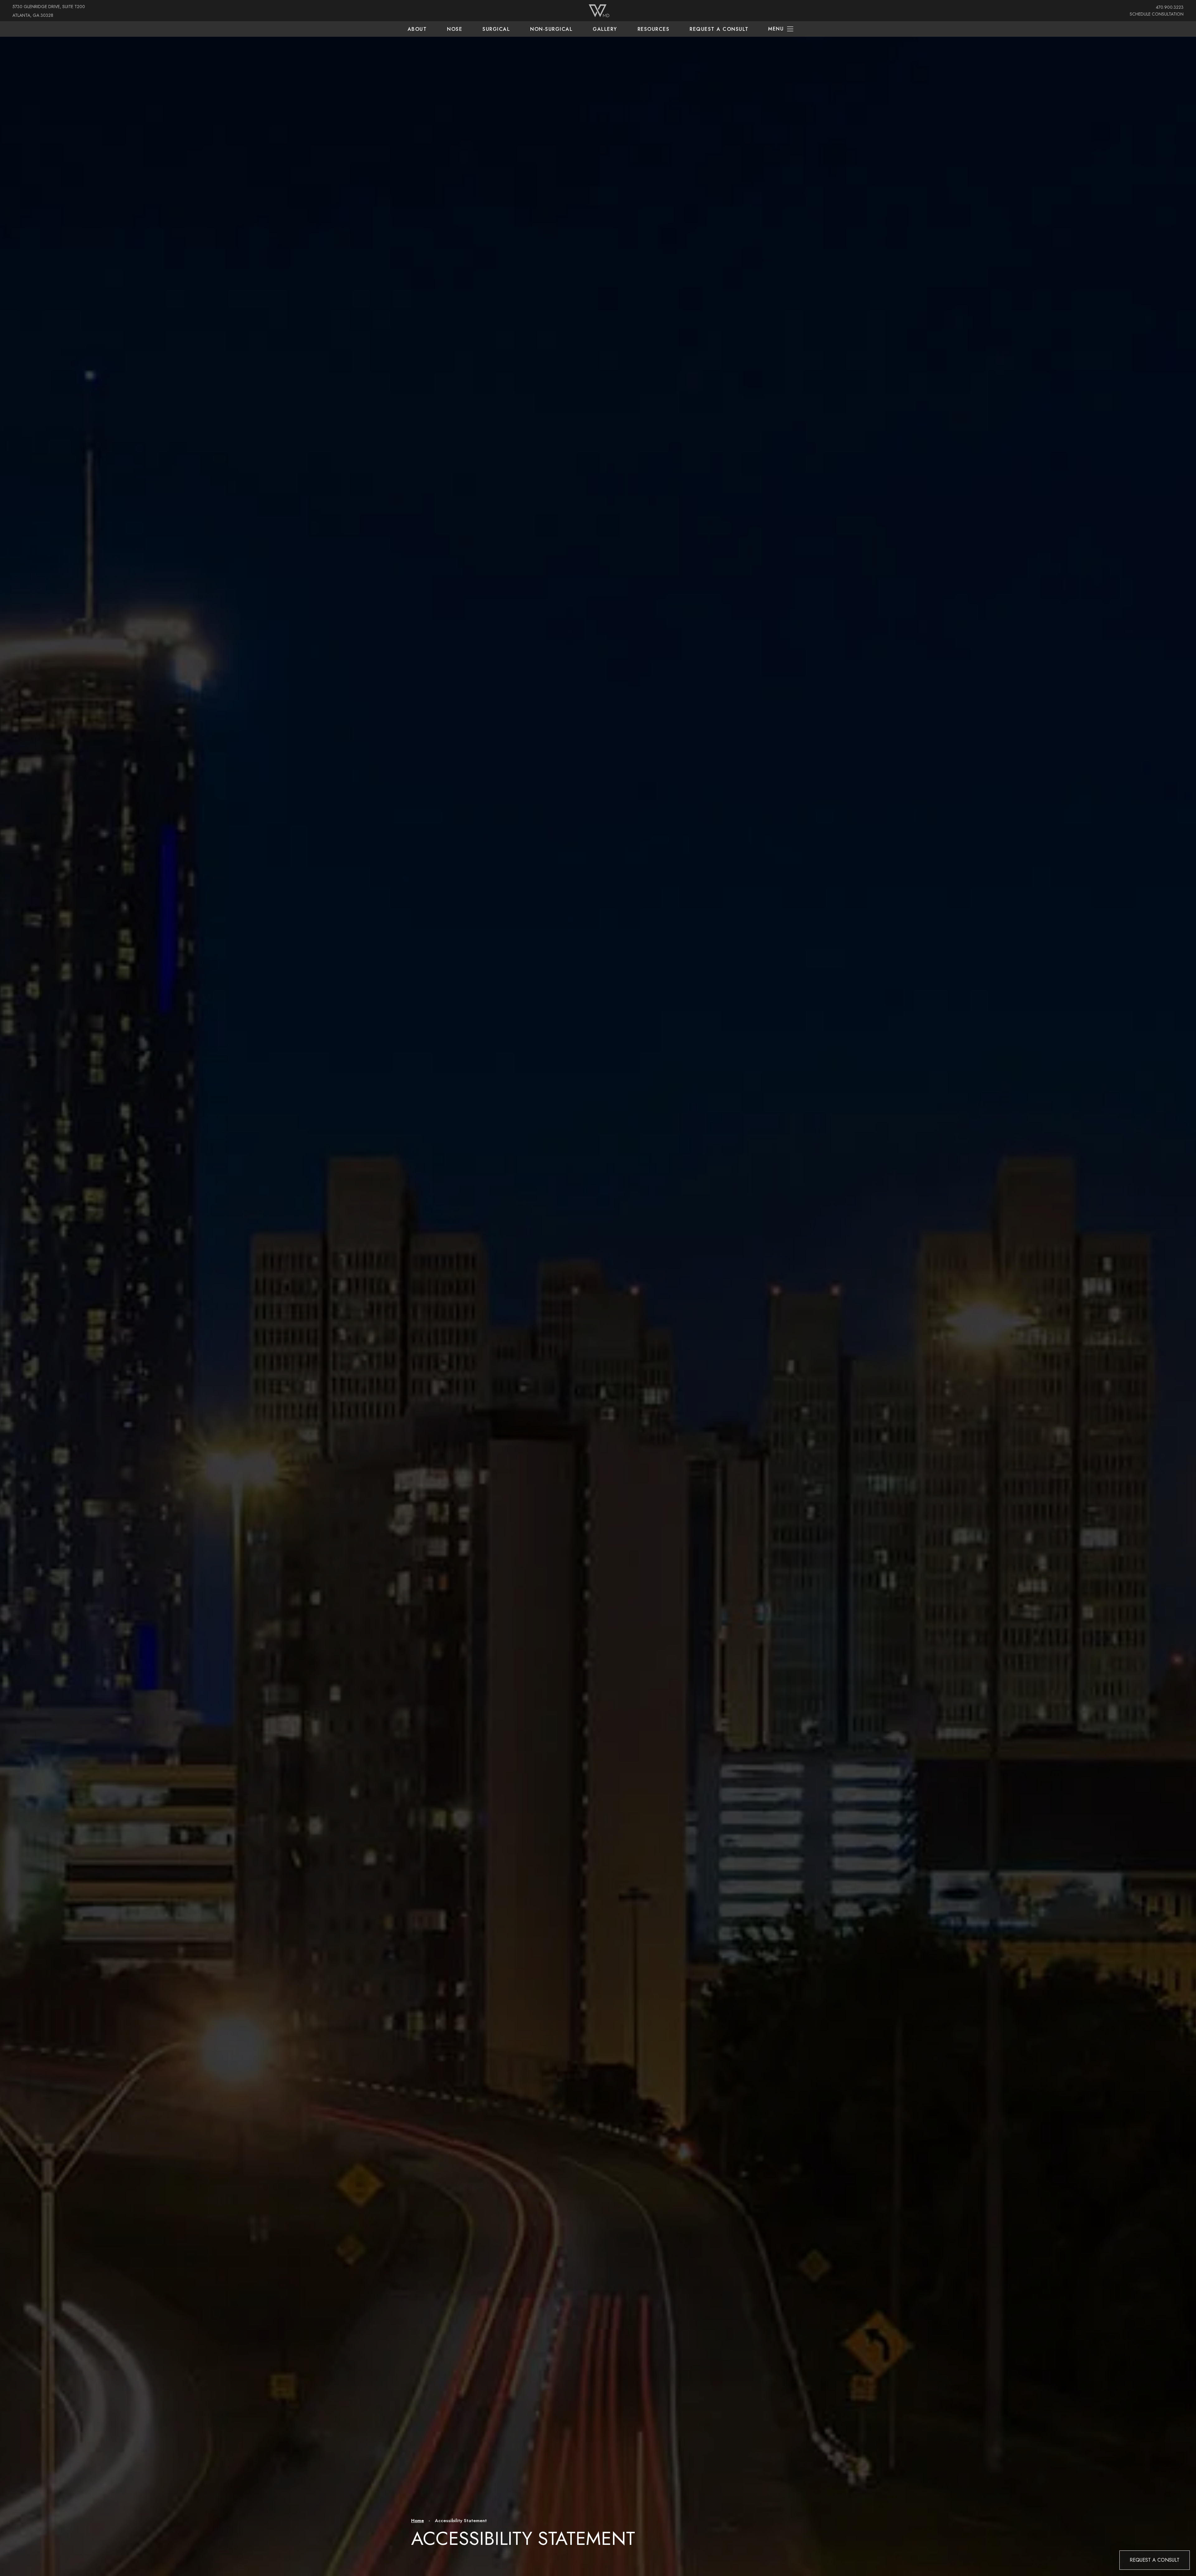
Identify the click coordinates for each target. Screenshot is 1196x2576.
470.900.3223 (1170, 7)
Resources (654, 29)
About (417, 29)
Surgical (496, 29)
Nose (455, 29)
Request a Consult (719, 29)
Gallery (605, 29)
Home (418, 2521)
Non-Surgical (551, 29)
